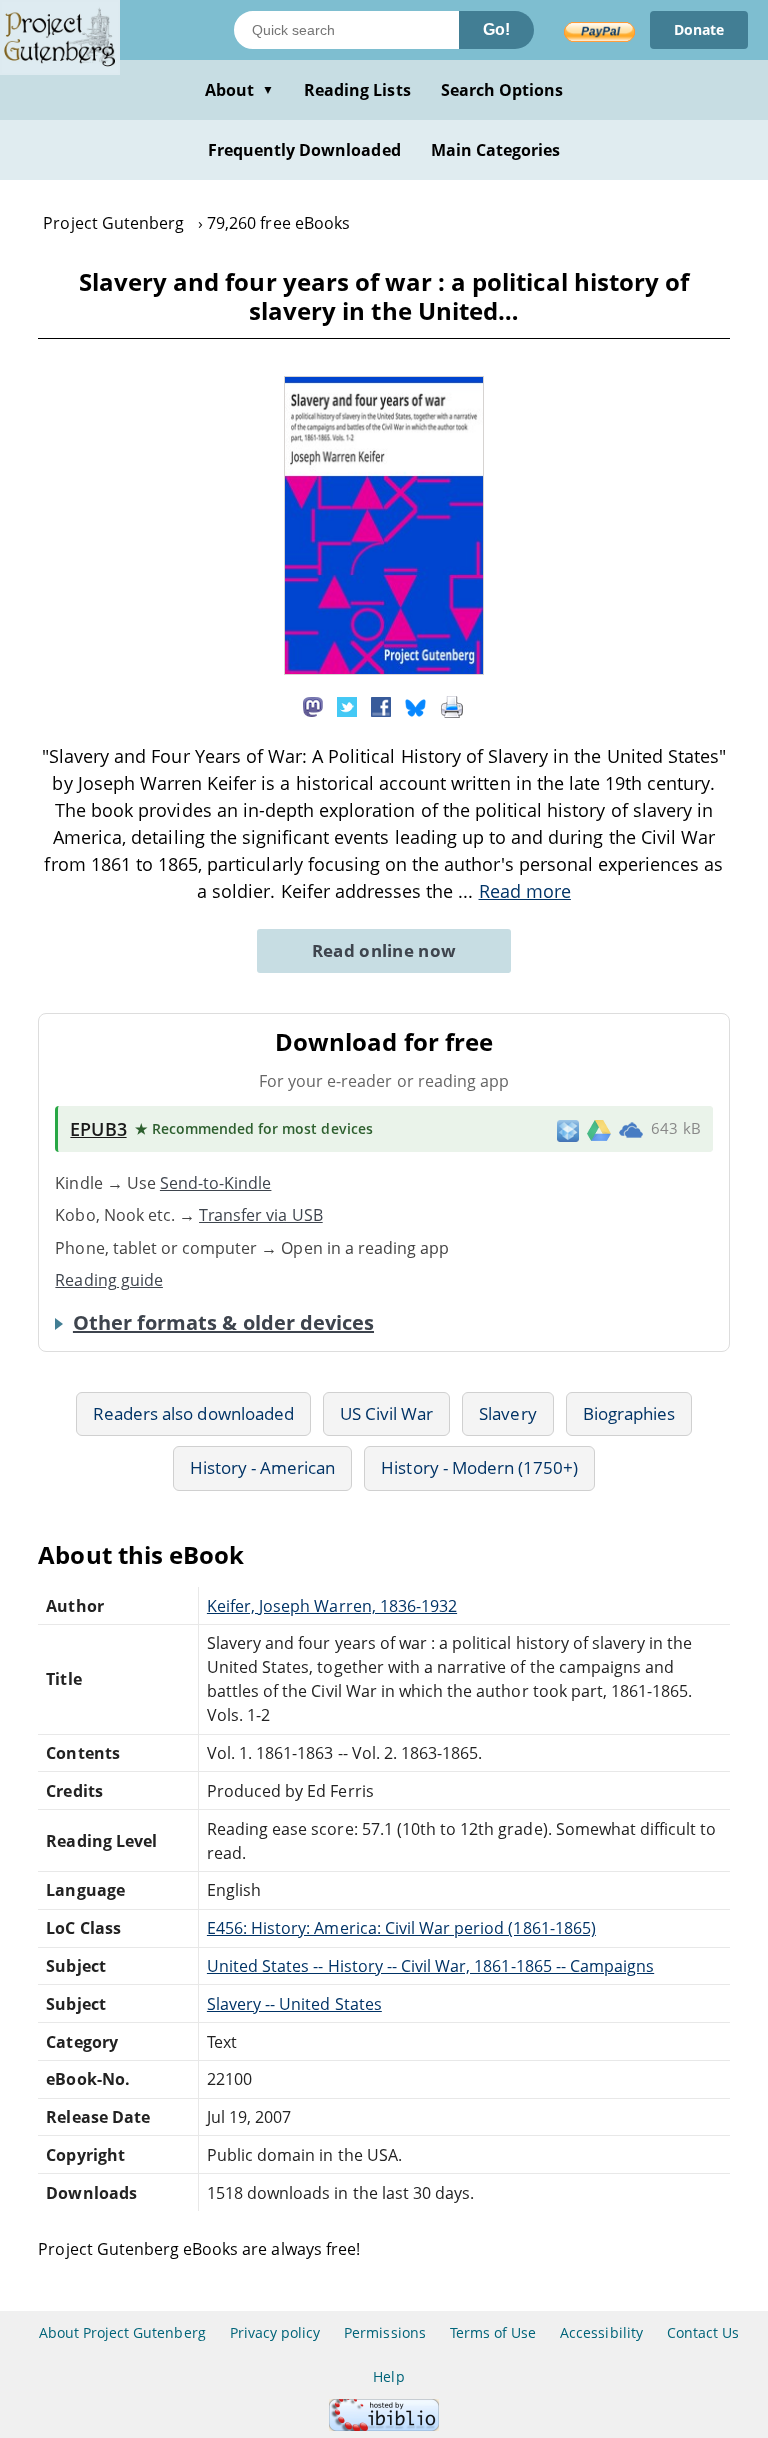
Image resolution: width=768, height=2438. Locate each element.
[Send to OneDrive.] (631, 1129)
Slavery (507, 1413)
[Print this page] (452, 706)
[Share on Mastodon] (313, 706)
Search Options (502, 90)
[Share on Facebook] (381, 706)
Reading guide (109, 1280)
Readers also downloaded (193, 1413)
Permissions (384, 2332)
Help (388, 2376)
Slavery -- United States (294, 2004)
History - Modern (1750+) (479, 1467)
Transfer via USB (261, 1215)
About (239, 90)
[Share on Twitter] (347, 706)
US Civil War (386, 1413)
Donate (699, 29)
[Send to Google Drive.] (599, 1129)
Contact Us (703, 2332)
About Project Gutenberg (122, 2332)
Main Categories (496, 150)
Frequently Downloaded (304, 150)
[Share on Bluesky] (416, 706)
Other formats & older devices (223, 1323)
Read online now (384, 950)
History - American (263, 1467)
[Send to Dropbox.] (568, 1129)
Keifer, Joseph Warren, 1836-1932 (332, 1606)
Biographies (629, 1413)
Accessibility (601, 2332)
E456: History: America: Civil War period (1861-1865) (401, 1928)
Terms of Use (493, 2332)
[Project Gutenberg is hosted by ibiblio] (384, 2425)
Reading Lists (357, 90)
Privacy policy (275, 2332)
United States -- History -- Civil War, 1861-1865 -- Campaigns (430, 1966)
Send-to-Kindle (216, 1183)
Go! (496, 29)
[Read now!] (384, 669)
